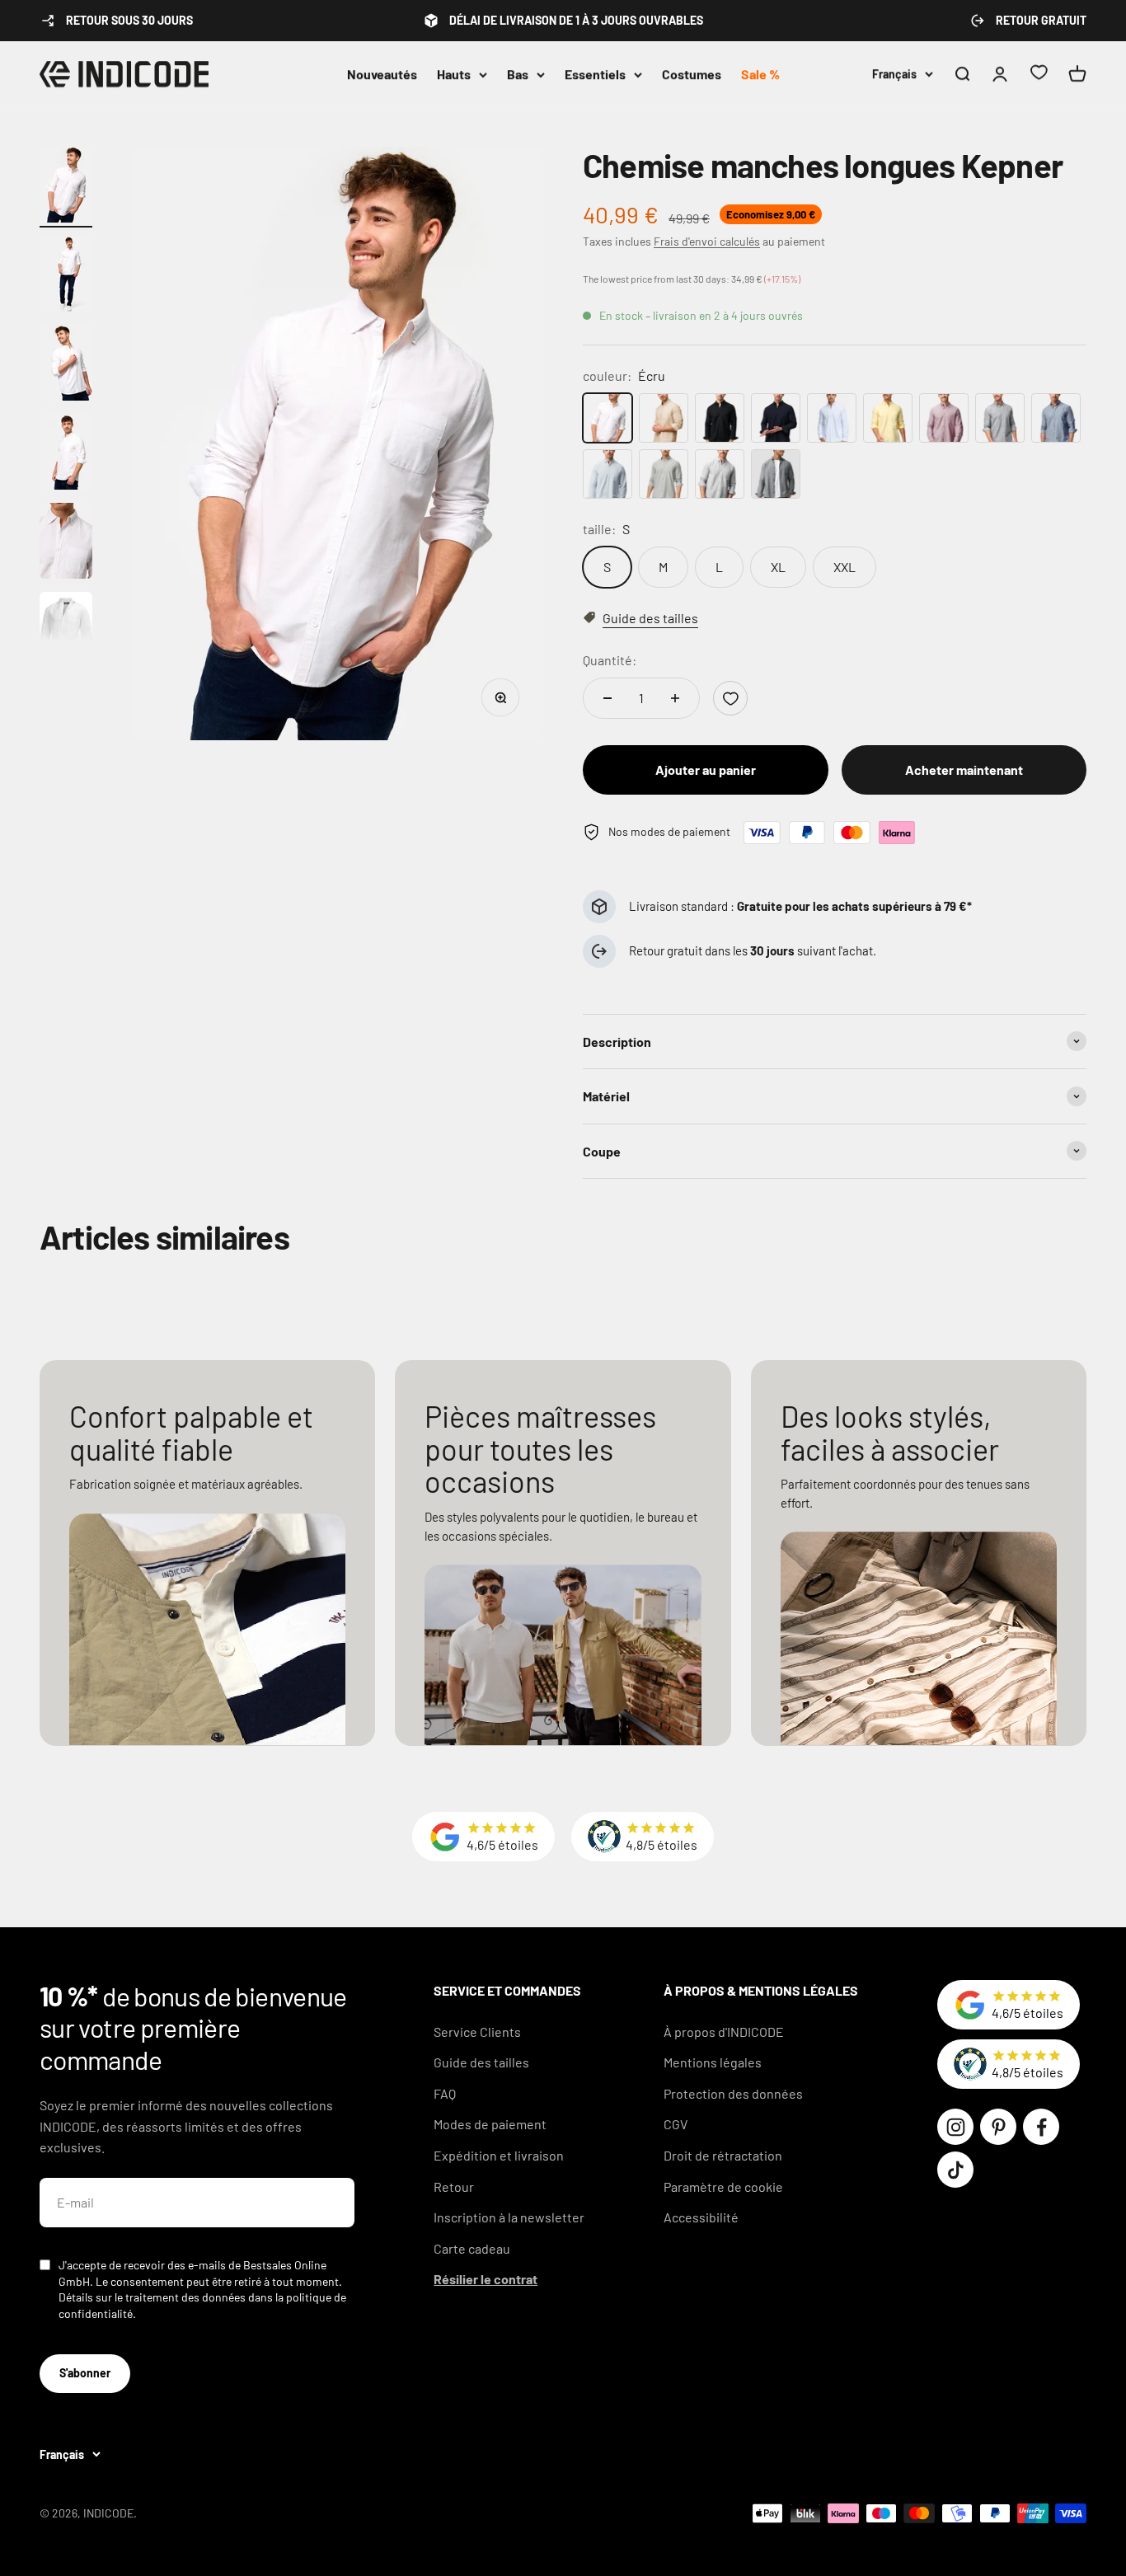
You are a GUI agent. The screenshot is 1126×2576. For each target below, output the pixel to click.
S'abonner (85, 2373)
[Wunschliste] (1039, 75)
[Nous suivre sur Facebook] (1041, 2127)
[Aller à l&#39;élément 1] (66, 187)
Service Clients (477, 2032)
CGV (676, 2124)
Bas (518, 74)
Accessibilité (701, 2217)
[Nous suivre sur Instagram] (955, 2127)
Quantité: (610, 660)
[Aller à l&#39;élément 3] (66, 365)
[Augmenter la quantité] (675, 698)
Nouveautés (382, 74)
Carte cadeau (472, 2248)
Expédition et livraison (499, 2155)
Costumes (692, 74)
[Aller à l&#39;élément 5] (66, 543)
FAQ (445, 2093)
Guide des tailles (481, 2062)
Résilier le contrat (486, 2279)
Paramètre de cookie (723, 2187)
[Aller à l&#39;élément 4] (66, 454)
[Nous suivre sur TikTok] (955, 2170)
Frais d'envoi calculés (707, 241)
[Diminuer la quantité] (608, 698)
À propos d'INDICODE (724, 2032)
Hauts (454, 74)
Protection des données (733, 2093)
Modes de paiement (490, 2124)
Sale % (760, 74)
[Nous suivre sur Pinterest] (998, 2127)
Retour (454, 2187)
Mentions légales (713, 2062)
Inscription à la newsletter (509, 2217)
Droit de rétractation (723, 2155)
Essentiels (595, 74)
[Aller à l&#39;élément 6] (66, 632)
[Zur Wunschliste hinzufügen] (730, 698)
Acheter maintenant (964, 770)
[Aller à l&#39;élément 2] (66, 276)
